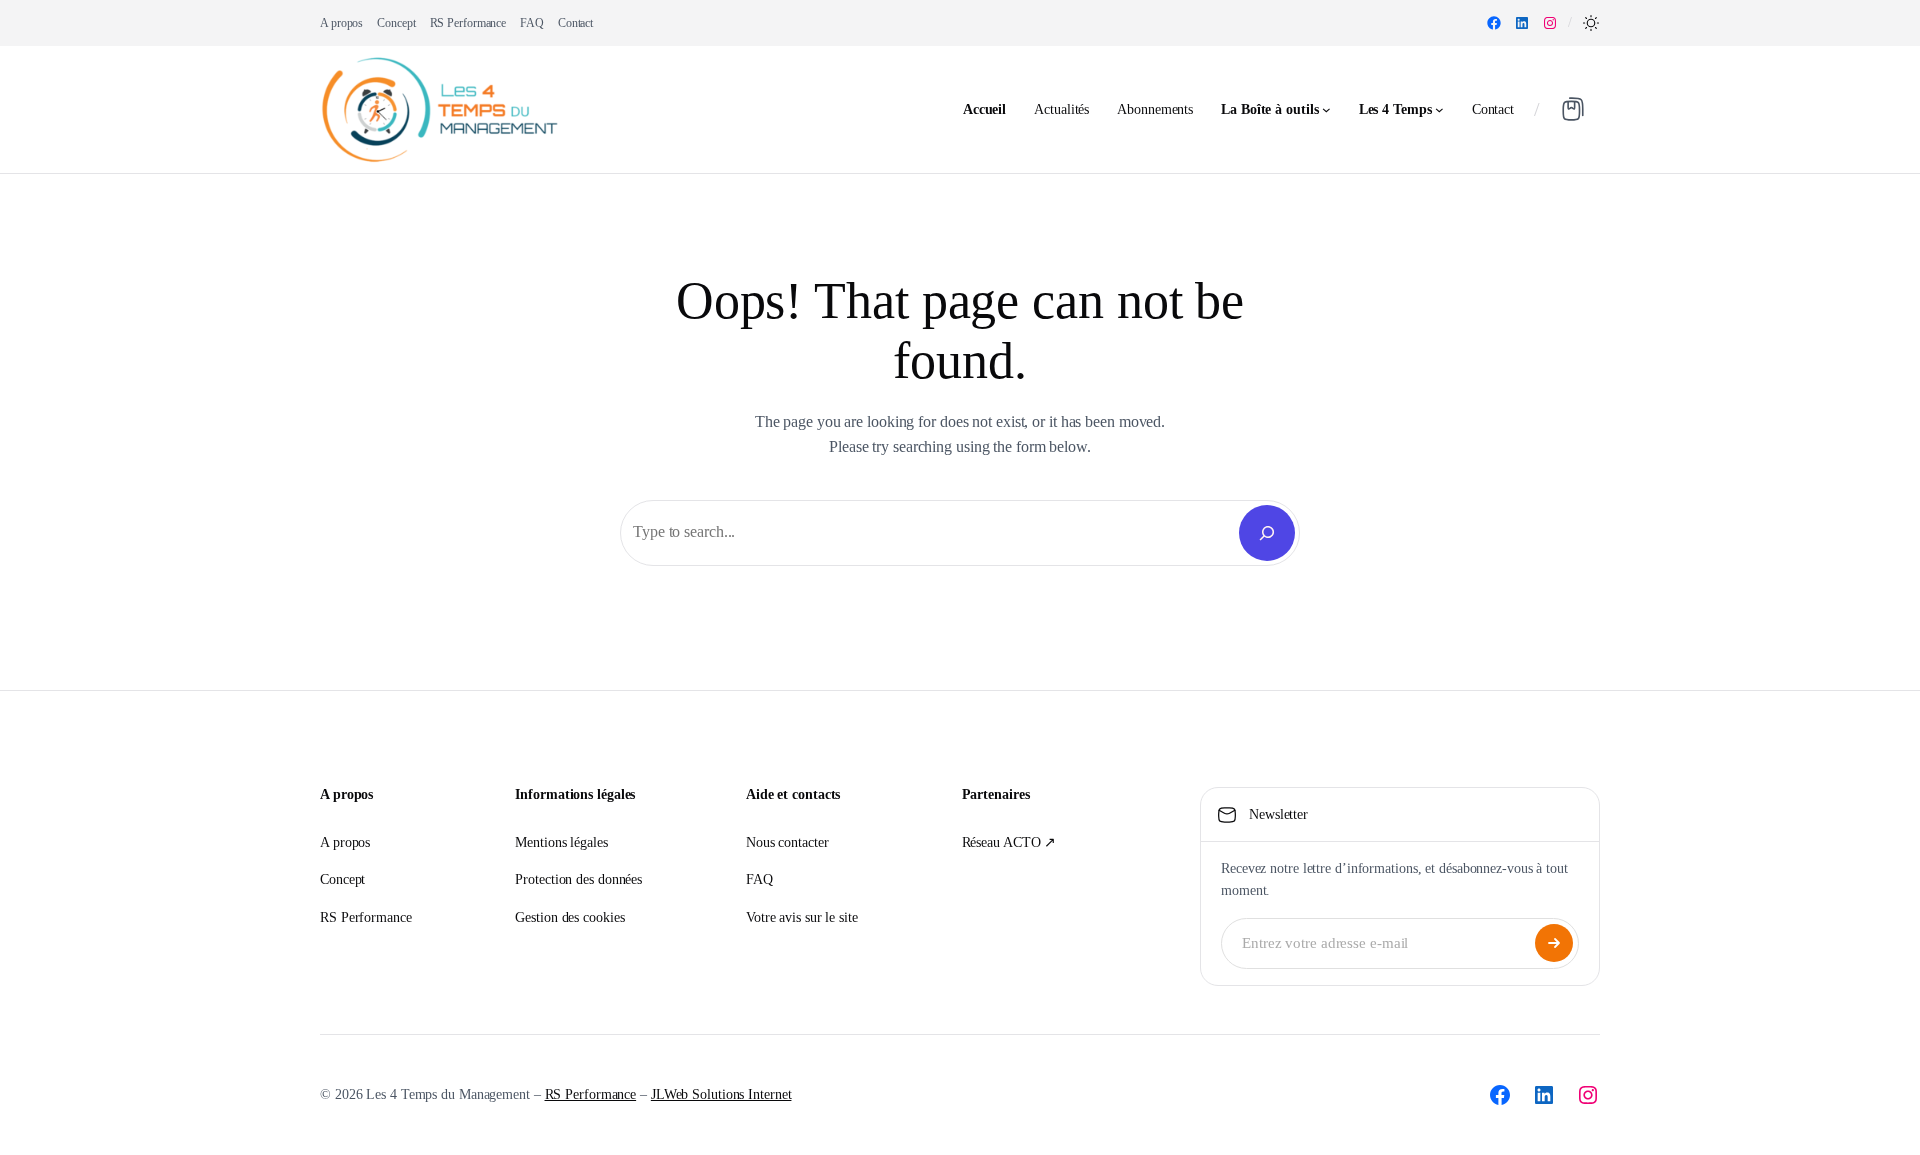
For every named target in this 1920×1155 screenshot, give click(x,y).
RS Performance (591, 1094)
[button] (1591, 23)
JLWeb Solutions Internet (721, 1094)
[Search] (1267, 533)
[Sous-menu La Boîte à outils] (1326, 109)
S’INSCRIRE (1554, 943)
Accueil (984, 109)
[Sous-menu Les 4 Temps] (1439, 109)
